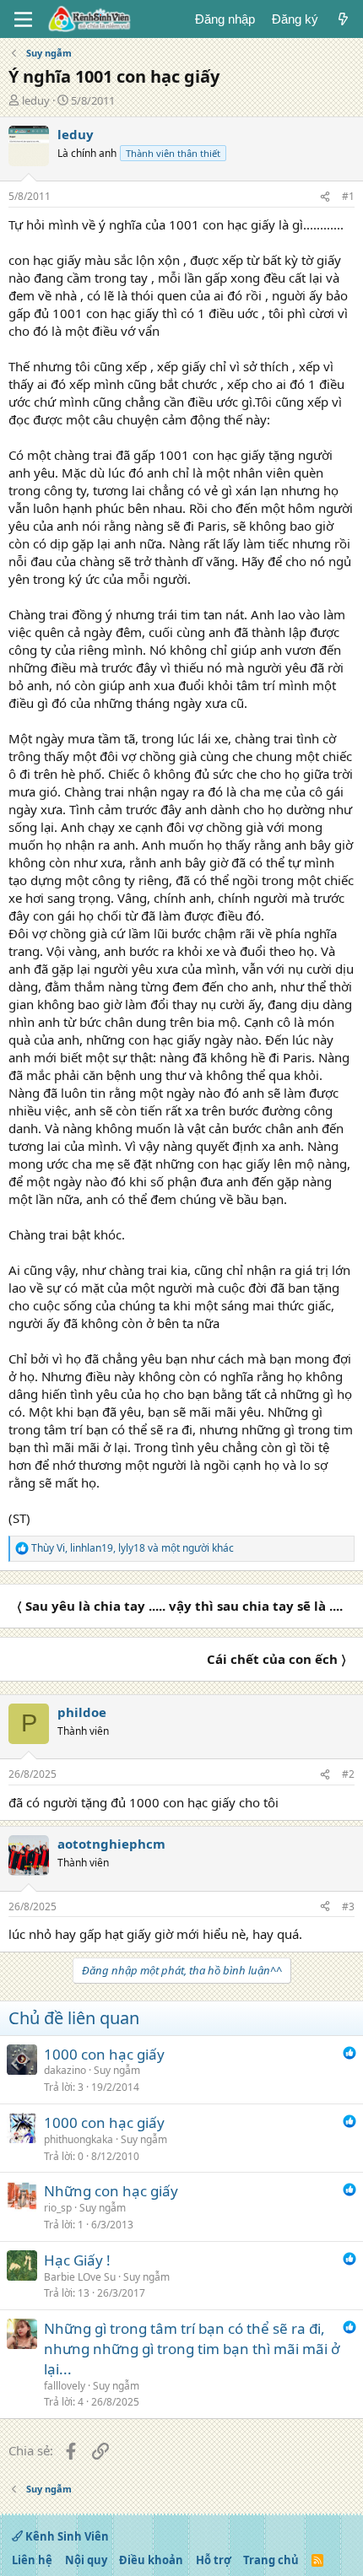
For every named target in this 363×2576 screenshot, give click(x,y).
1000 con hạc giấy (104, 2054)
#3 (348, 1906)
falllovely (65, 2386)
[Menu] (23, 19)
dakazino (65, 2070)
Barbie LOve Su (80, 2277)
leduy (36, 100)
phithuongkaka (79, 2139)
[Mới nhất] (343, 19)
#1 (348, 196)
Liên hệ (32, 2560)
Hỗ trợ (214, 2560)
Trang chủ (271, 2560)
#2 (348, 1774)
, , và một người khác (133, 1548)
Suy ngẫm (117, 2070)
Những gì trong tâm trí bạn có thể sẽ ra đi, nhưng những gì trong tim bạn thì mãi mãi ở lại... (192, 2349)
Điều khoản (151, 2560)
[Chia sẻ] (325, 197)
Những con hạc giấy (111, 2191)
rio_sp (58, 2208)
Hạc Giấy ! (77, 2260)
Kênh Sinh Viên (66, 2536)
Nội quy (86, 2560)
